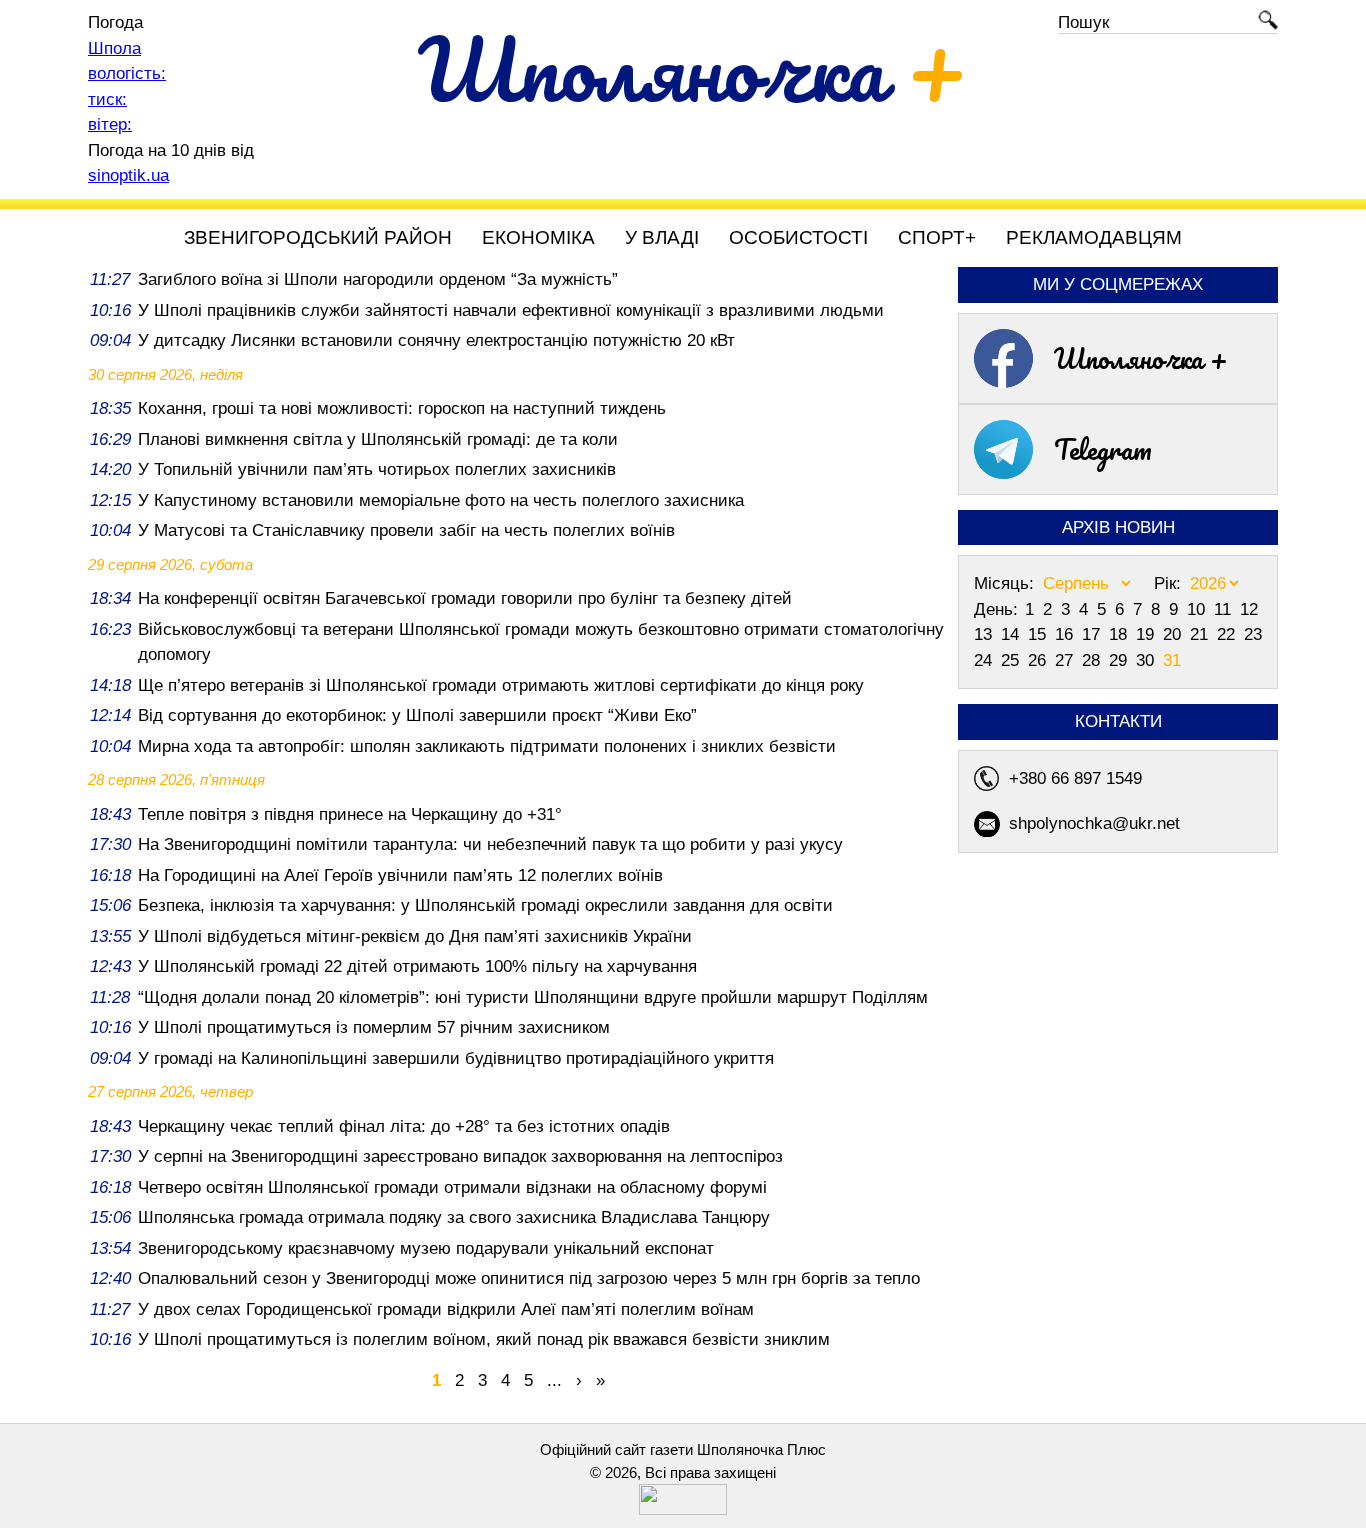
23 (1253, 634)
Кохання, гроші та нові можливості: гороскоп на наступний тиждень (402, 408)
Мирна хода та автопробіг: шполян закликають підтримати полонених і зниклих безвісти (487, 746)
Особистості (798, 237)
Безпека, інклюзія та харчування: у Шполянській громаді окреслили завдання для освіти (485, 905)
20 (1174, 634)
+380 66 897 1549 (1075, 778)
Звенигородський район (318, 237)
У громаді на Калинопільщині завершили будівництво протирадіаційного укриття (456, 1058)
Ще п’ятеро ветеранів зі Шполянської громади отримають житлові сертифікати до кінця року (501, 685)
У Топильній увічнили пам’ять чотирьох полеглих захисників (377, 469)
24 (985, 660)
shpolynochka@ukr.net (1094, 823)
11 (1225, 609)
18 (1120, 634)
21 (1201, 634)
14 (1012, 634)
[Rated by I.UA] (683, 1509)
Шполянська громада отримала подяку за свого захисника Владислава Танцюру (454, 1217)
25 (1012, 660)
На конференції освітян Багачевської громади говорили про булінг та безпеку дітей (465, 598)
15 (1039, 634)
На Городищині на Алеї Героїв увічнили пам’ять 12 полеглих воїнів (400, 875)
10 (1198, 609)
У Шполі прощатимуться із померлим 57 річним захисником (374, 1027)
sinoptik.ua (128, 175)
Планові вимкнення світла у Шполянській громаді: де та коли (378, 439)
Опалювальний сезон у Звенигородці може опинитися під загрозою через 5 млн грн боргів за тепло (529, 1278)
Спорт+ (937, 237)
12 (1249, 609)
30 (1147, 660)
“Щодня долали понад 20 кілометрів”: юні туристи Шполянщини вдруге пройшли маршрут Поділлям (533, 997)
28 (1093, 660)
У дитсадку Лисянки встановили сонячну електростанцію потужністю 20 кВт (436, 340)
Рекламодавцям (1094, 237)
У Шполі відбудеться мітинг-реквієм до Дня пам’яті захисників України (415, 936)
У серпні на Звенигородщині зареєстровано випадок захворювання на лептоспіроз (460, 1156)
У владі (662, 237)
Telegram (1103, 449)
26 (1039, 660)
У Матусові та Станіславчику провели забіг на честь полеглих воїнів (406, 530)
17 (1093, 634)
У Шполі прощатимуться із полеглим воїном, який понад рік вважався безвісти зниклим (484, 1339)
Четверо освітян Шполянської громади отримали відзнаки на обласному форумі (452, 1187)
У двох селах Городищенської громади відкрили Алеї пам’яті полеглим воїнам (446, 1309)
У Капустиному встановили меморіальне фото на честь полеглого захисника (441, 500)
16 (1066, 634)
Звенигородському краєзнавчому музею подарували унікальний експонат (426, 1248)
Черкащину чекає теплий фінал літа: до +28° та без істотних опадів (404, 1126)
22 (1228, 634)
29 (1120, 660)
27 (1066, 660)
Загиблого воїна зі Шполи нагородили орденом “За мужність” (378, 279)
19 (1147, 634)
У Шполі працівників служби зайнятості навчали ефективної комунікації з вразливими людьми (511, 310)
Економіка (538, 237)
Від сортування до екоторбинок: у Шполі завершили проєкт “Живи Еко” (417, 715)
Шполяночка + (1141, 358)
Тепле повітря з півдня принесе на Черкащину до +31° (350, 814)
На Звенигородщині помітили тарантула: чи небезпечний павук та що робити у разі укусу (490, 844)
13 (985, 634)
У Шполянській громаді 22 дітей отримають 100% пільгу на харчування (417, 966)
